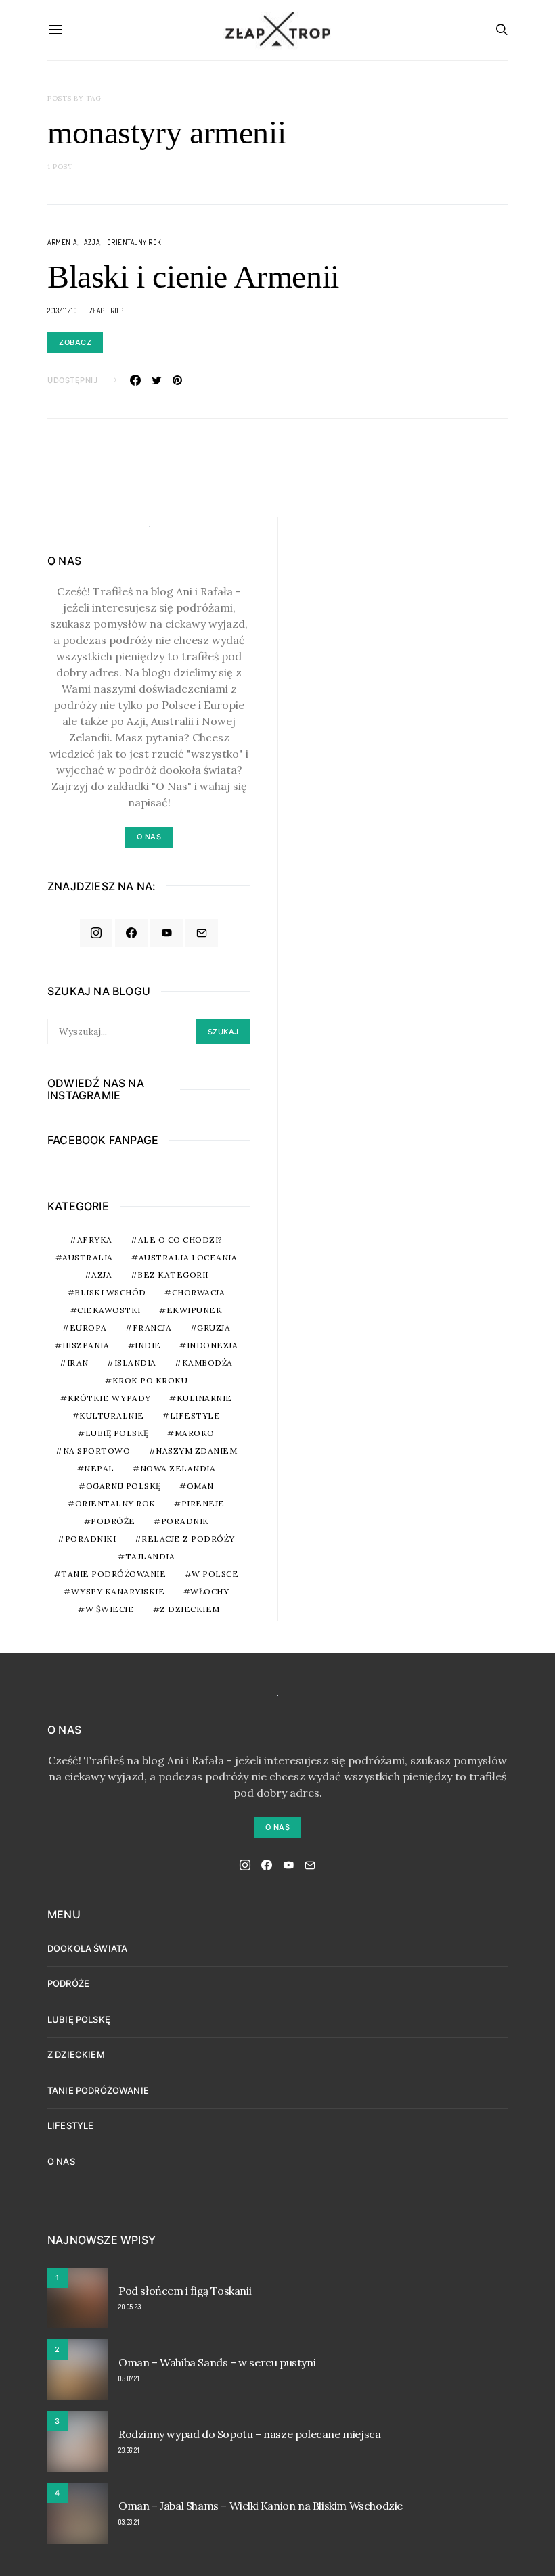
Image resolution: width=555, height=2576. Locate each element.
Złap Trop (107, 310)
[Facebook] (131, 934)
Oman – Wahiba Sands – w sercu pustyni (217, 2362)
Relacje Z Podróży (188, 1539)
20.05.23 (130, 2307)
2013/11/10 (62, 310)
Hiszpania (86, 1345)
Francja (152, 1328)
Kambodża (207, 1363)
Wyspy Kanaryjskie (118, 1591)
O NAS (61, 2161)
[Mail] (202, 934)
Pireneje (203, 1503)
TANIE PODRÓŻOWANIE (98, 2090)
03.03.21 (129, 2522)
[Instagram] (96, 934)
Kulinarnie (204, 1398)
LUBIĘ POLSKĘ (79, 2019)
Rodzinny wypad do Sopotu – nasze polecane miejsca (249, 2434)
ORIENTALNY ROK (134, 242)
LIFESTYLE (70, 2125)
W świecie (110, 1609)
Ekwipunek (195, 1310)
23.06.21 (129, 2450)
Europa (88, 1328)
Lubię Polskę (117, 1433)
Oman (200, 1486)
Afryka (95, 1240)
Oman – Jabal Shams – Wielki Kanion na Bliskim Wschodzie (261, 2506)
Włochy (209, 1591)
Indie (148, 1345)
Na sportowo (97, 1451)
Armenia (62, 242)
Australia (88, 1257)
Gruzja (214, 1328)
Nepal (99, 1468)
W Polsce (215, 1574)
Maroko (195, 1433)
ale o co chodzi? (180, 1240)
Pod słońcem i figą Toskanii (185, 2291)
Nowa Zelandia (178, 1468)
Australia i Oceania (188, 1257)
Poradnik (185, 1521)
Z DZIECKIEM (190, 1609)
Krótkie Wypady (109, 1398)
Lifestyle (195, 1416)
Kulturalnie (112, 1416)
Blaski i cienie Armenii (193, 276)
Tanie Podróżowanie (113, 1574)
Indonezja (213, 1345)
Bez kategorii (173, 1275)
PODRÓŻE (68, 1983)
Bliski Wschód (110, 1292)
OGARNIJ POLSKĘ (124, 1486)
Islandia (135, 1363)
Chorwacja (199, 1292)
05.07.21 (129, 2378)
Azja (92, 242)
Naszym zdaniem (196, 1451)
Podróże (113, 1521)
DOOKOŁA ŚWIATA (87, 1948)
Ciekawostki (109, 1310)
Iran (78, 1363)
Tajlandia (150, 1556)
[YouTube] (166, 934)
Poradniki (91, 1539)
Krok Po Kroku (150, 1380)
